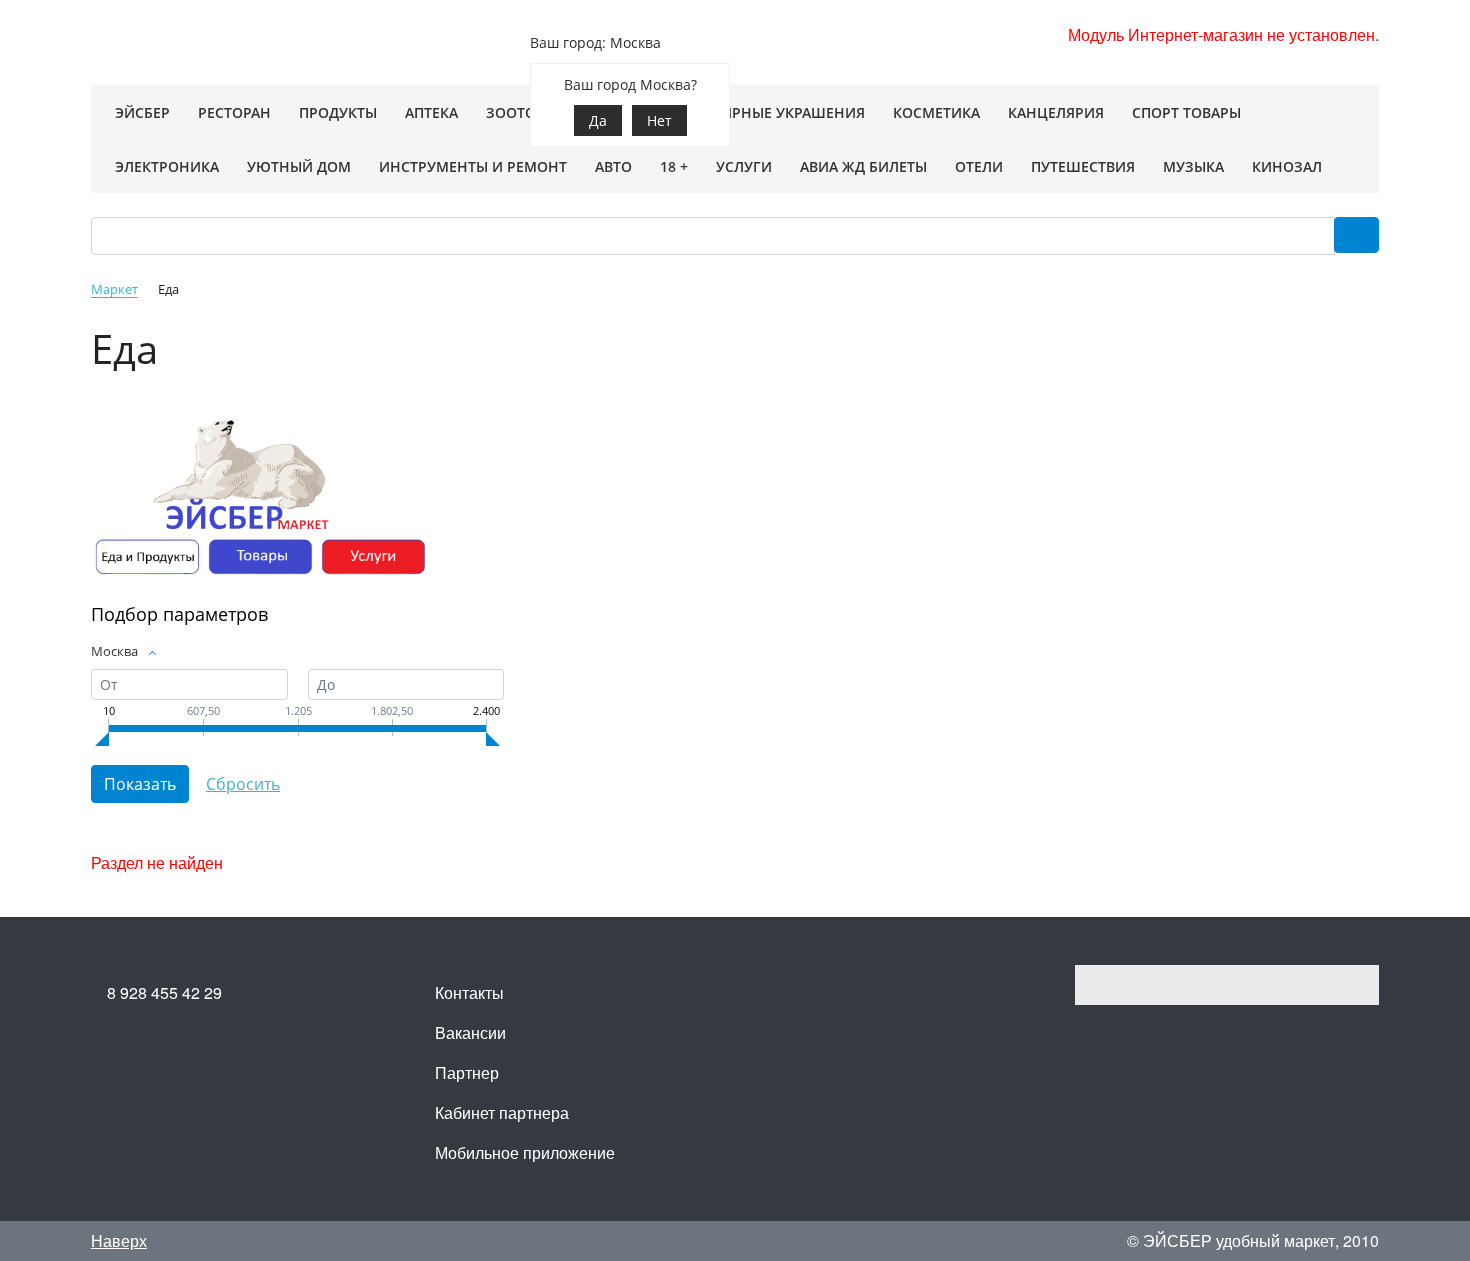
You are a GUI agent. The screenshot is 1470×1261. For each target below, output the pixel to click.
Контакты (469, 992)
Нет (659, 120)
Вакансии (470, 1032)
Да (598, 120)
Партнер (467, 1072)
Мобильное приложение (525, 1152)
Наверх (119, 1240)
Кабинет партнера (502, 1112)
